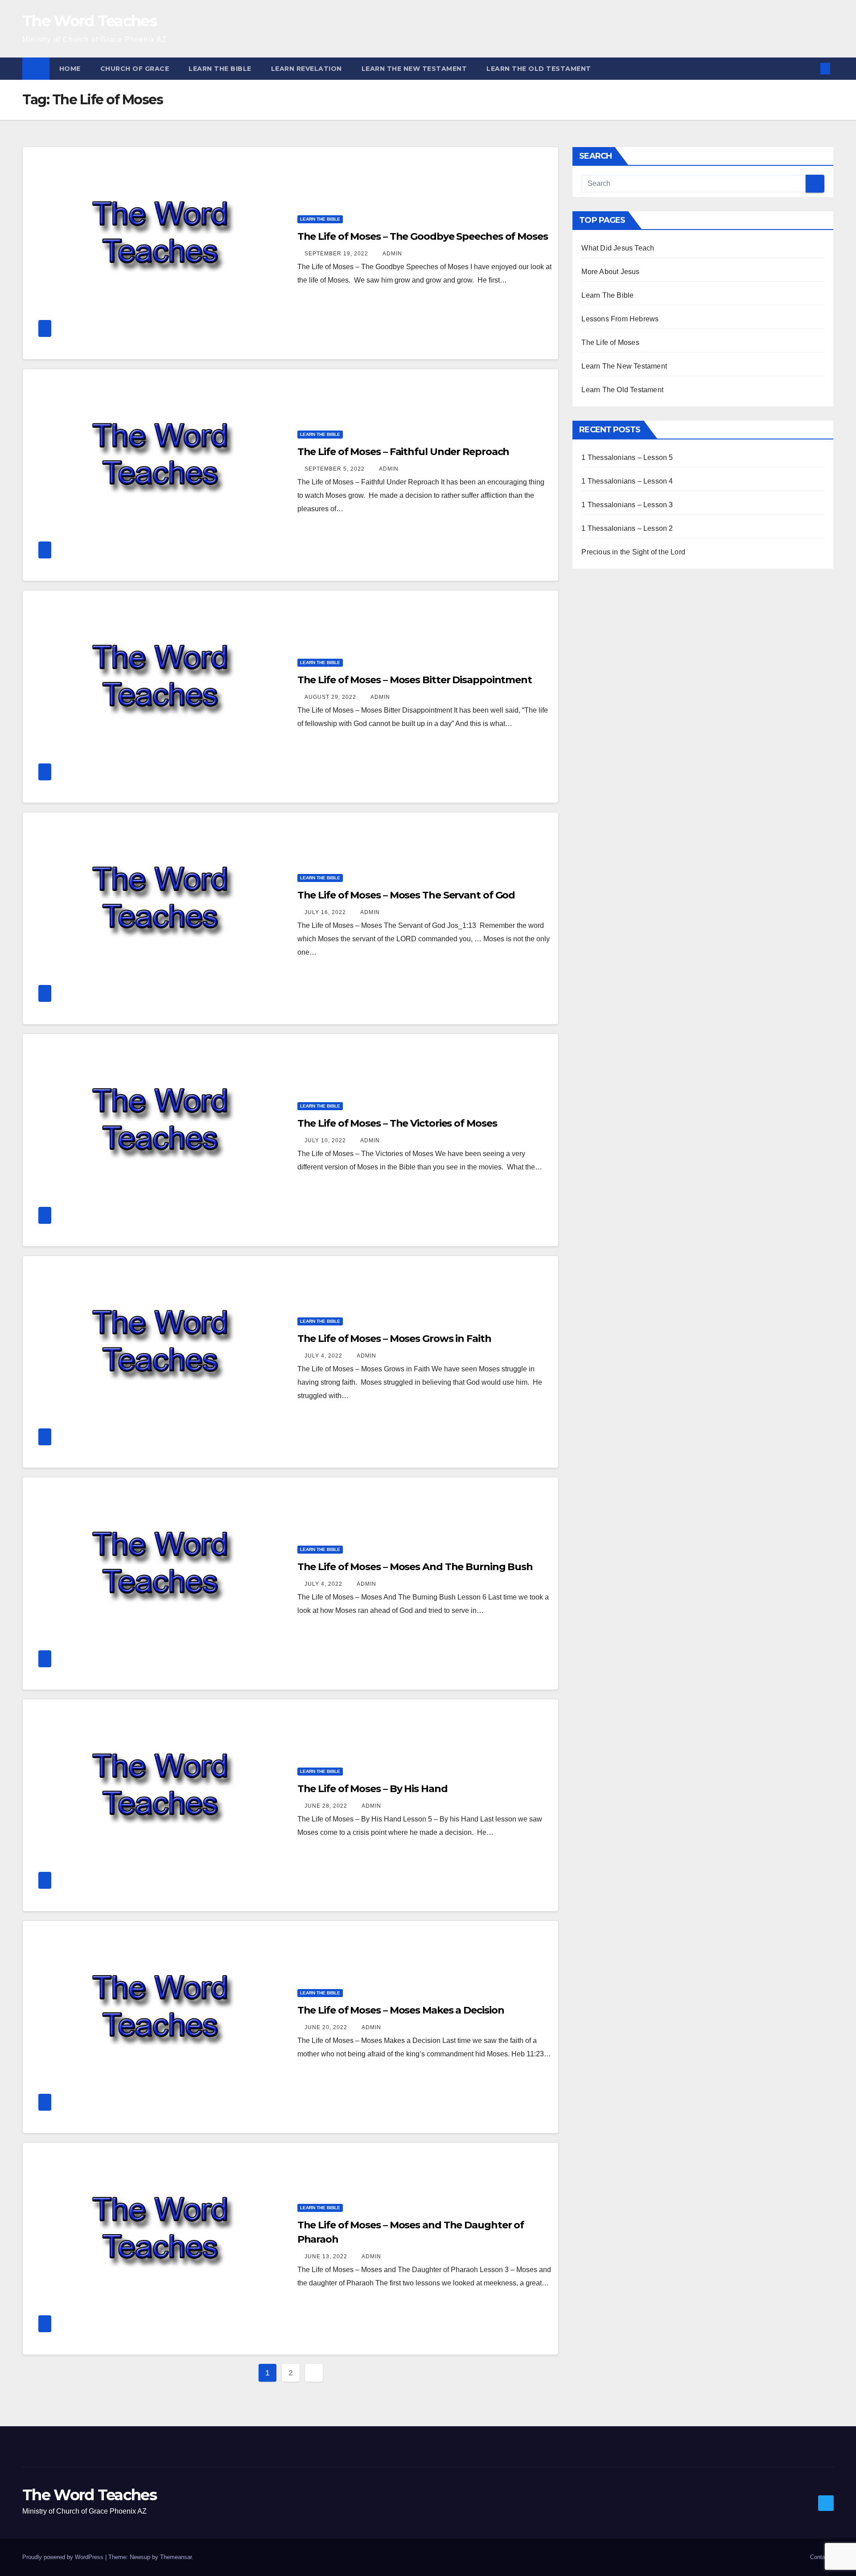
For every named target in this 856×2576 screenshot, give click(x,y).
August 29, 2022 (331, 697)
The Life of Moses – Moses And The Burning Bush (415, 1567)
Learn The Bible (220, 69)
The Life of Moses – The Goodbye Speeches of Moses (423, 236)
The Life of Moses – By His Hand (372, 1789)
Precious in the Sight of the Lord (633, 552)
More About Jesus (610, 272)
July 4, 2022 (324, 1356)
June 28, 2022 (327, 1806)
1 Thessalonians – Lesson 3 (627, 505)
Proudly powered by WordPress (64, 2557)
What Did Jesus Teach (618, 248)
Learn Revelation (307, 69)
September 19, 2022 (337, 254)
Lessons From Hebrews (620, 319)
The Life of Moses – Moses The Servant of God (406, 895)
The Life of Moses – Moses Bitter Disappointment (415, 680)
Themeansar (176, 2557)
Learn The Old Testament (539, 69)
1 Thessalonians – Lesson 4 (627, 481)
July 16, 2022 (326, 912)
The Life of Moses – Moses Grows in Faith (394, 1339)
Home (70, 69)
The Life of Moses (610, 343)
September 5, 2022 (335, 469)
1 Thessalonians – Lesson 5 (627, 457)
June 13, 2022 (327, 2256)
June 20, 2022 (327, 2027)
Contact (820, 2557)
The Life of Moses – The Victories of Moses (397, 1123)
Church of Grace (135, 69)
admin (392, 254)
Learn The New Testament (414, 69)
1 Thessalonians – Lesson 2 (627, 528)
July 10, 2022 (326, 1140)
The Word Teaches (89, 21)
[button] (811, 68)
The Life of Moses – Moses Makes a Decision (401, 2010)
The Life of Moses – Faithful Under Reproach (403, 452)
